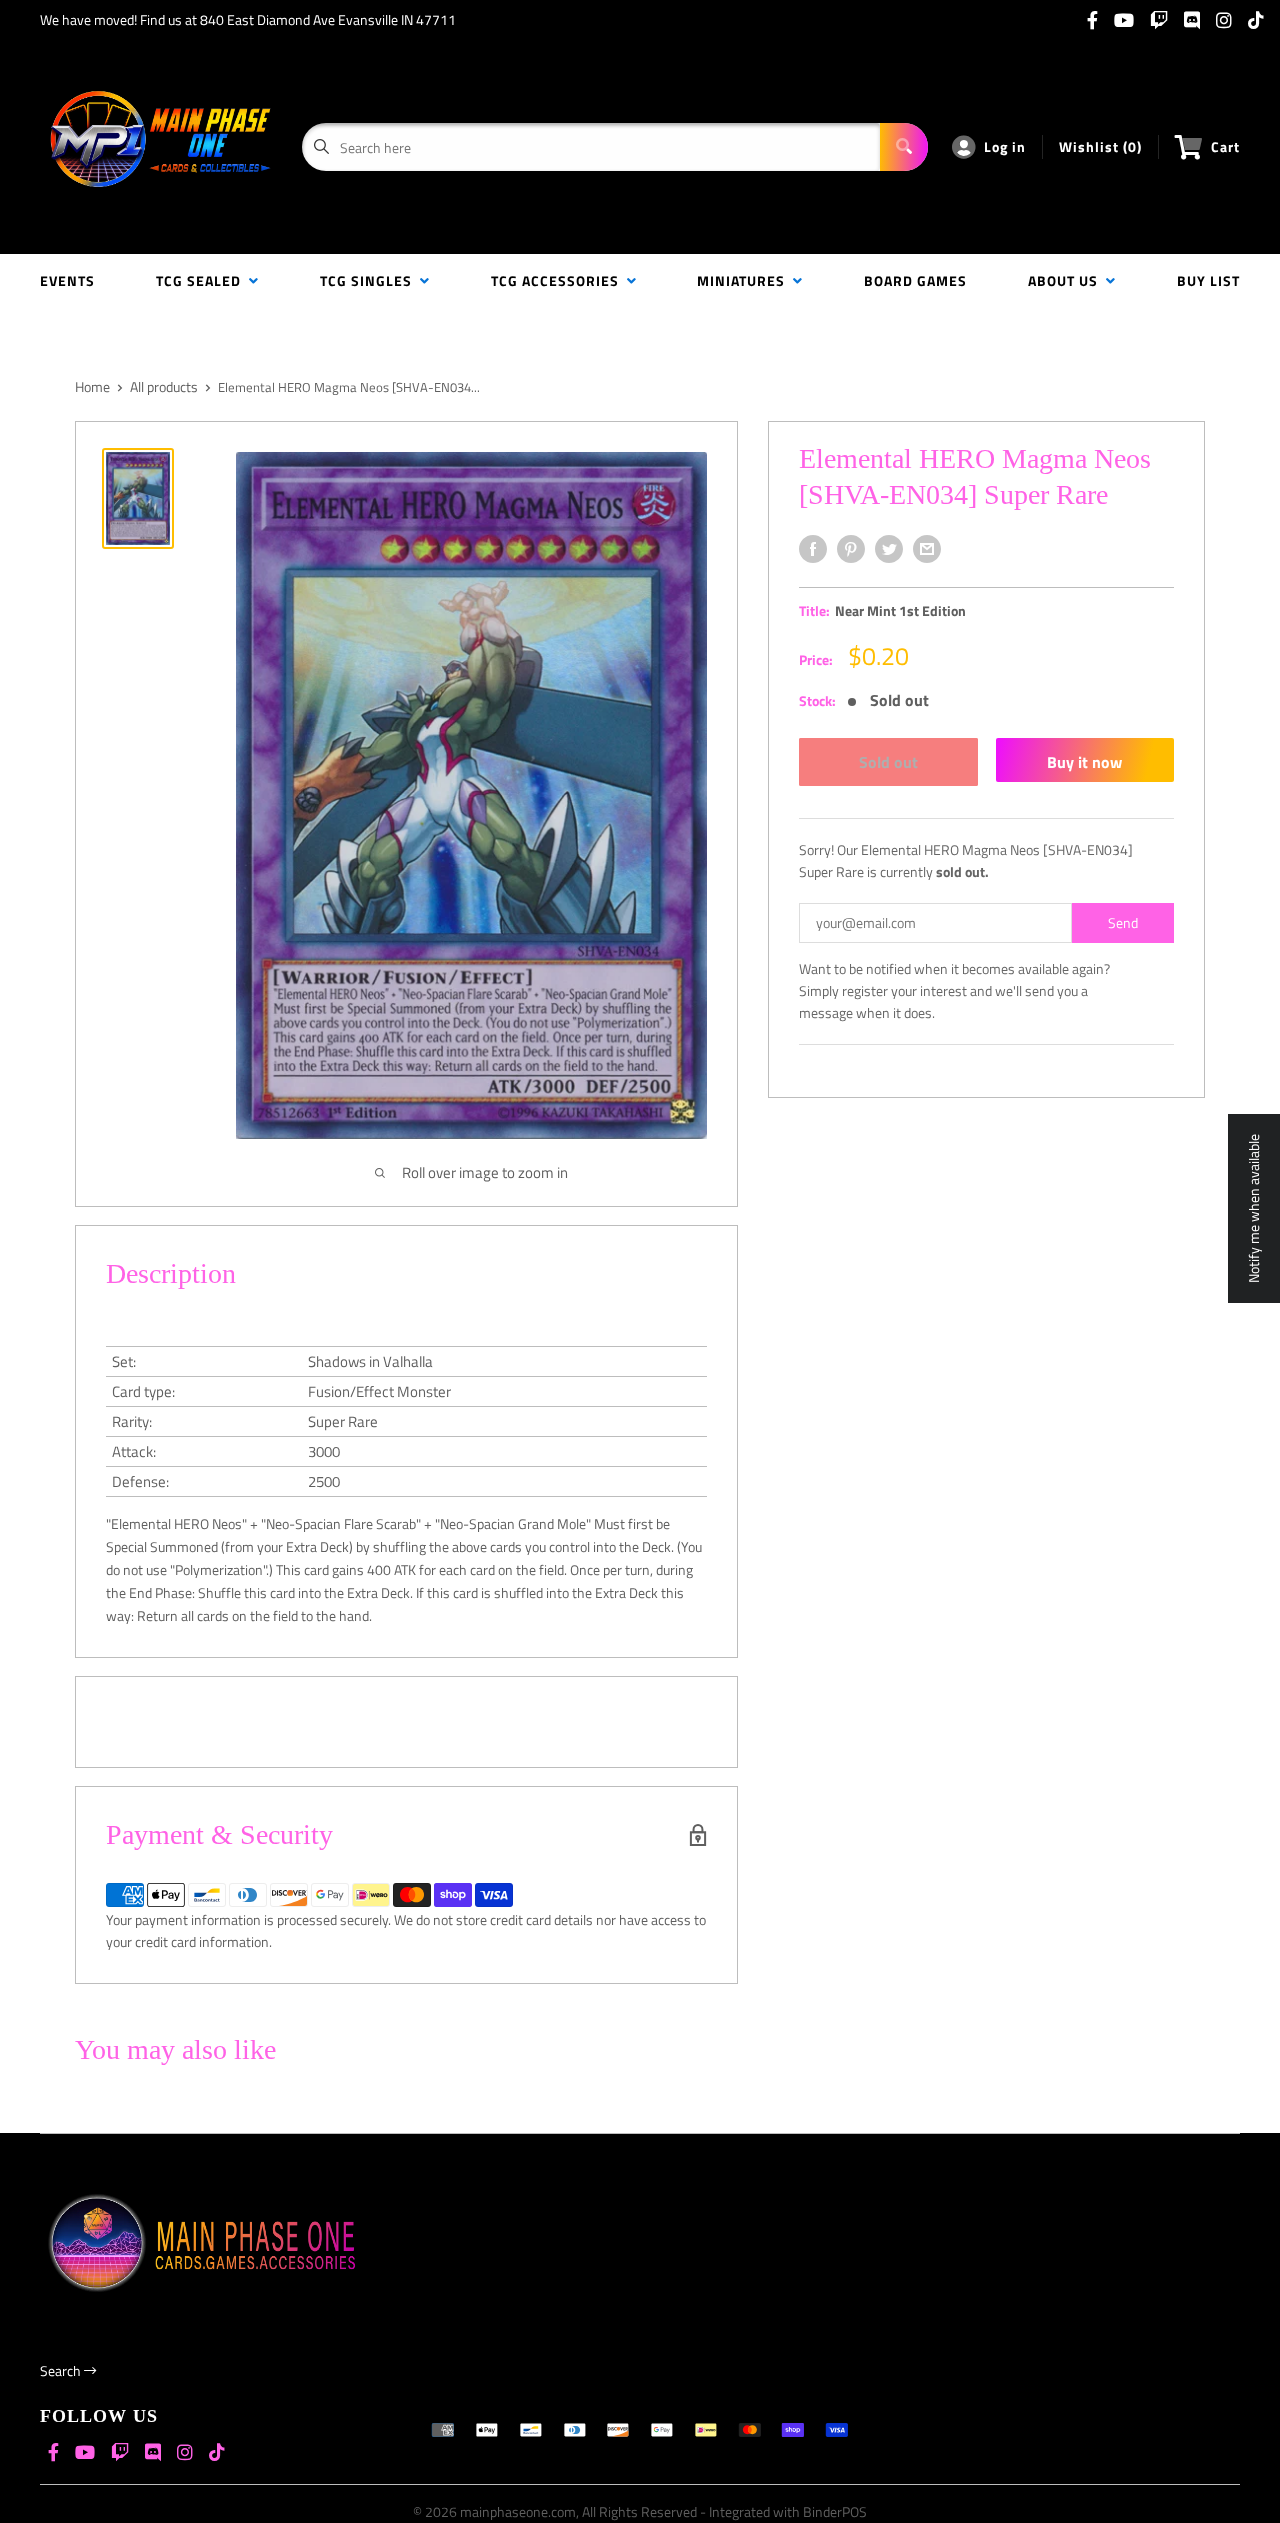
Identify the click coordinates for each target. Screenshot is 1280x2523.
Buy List (1208, 280)
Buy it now (1084, 762)
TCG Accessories (559, 280)
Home (92, 386)
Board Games (915, 280)
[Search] (904, 147)
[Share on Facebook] (813, 549)
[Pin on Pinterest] (851, 549)
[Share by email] (927, 549)
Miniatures (745, 280)
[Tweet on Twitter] (889, 549)
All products (164, 386)
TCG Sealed (202, 280)
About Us (1067, 280)
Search (62, 2370)
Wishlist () (1100, 146)
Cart (1225, 146)
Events (67, 280)
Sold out (888, 762)
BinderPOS (835, 2511)
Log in (1005, 146)
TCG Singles (370, 280)
